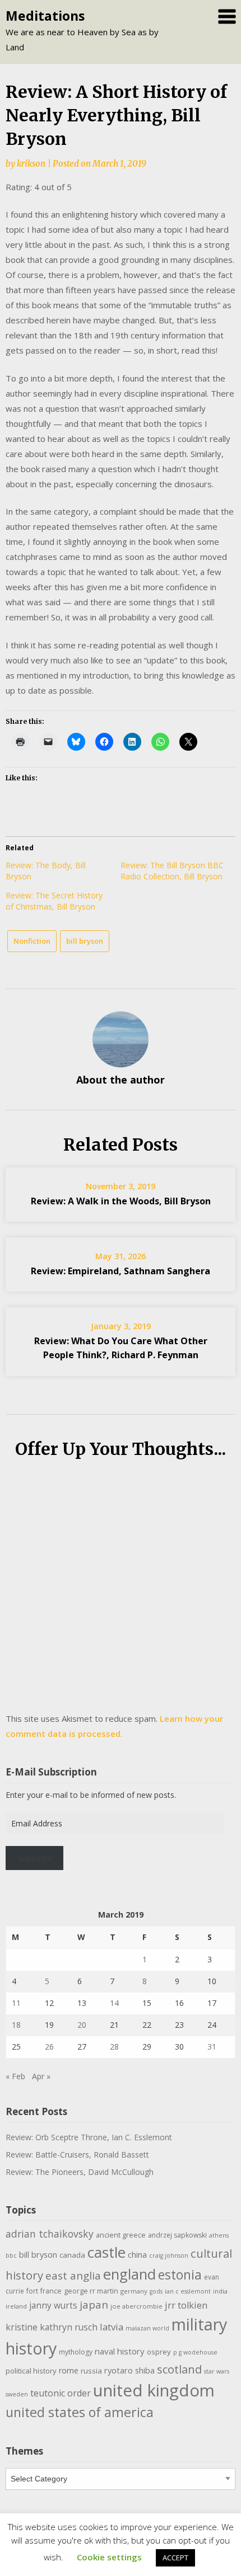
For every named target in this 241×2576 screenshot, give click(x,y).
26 (49, 2047)
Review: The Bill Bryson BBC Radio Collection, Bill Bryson (172, 871)
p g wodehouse (195, 2352)
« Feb (15, 2076)
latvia (112, 2327)
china (137, 2254)
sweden (17, 2394)
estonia (180, 2275)
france (51, 2291)
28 (114, 2047)
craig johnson (169, 2255)
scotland (179, 2369)
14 (114, 2003)
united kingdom (154, 2390)
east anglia (73, 2276)
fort (32, 2291)
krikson (31, 164)
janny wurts (53, 2306)
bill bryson (85, 941)
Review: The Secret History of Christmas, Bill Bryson (54, 901)
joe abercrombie (136, 2306)
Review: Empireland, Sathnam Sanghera (121, 1271)
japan (94, 2305)
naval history (120, 2351)
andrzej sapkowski (177, 2235)
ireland (16, 2306)
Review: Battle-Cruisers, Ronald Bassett (77, 2154)
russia (91, 2371)
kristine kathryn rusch (52, 2327)
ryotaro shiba (129, 2370)
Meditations (45, 16)
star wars (217, 2371)
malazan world (147, 2328)
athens (219, 2235)
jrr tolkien (186, 2305)
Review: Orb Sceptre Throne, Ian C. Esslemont (89, 2137)
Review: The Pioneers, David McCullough (80, 2172)
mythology (76, 2352)
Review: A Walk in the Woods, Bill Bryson (121, 1201)
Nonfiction (32, 941)
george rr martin (91, 2291)
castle (106, 2252)
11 (16, 2003)
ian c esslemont (188, 2291)
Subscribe (35, 1858)
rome (69, 2370)
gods (156, 2291)
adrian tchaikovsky (50, 2234)
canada (72, 2255)
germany (134, 2291)
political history (31, 2371)
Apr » (41, 2076)
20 (82, 2025)
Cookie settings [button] (109, 2557)
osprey (159, 2352)
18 (16, 2025)
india (220, 2291)
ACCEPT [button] (175, 2558)
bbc (11, 2255)
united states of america (80, 2412)
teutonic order (61, 2393)
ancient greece (121, 2235)
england (129, 2274)
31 (212, 2047)
